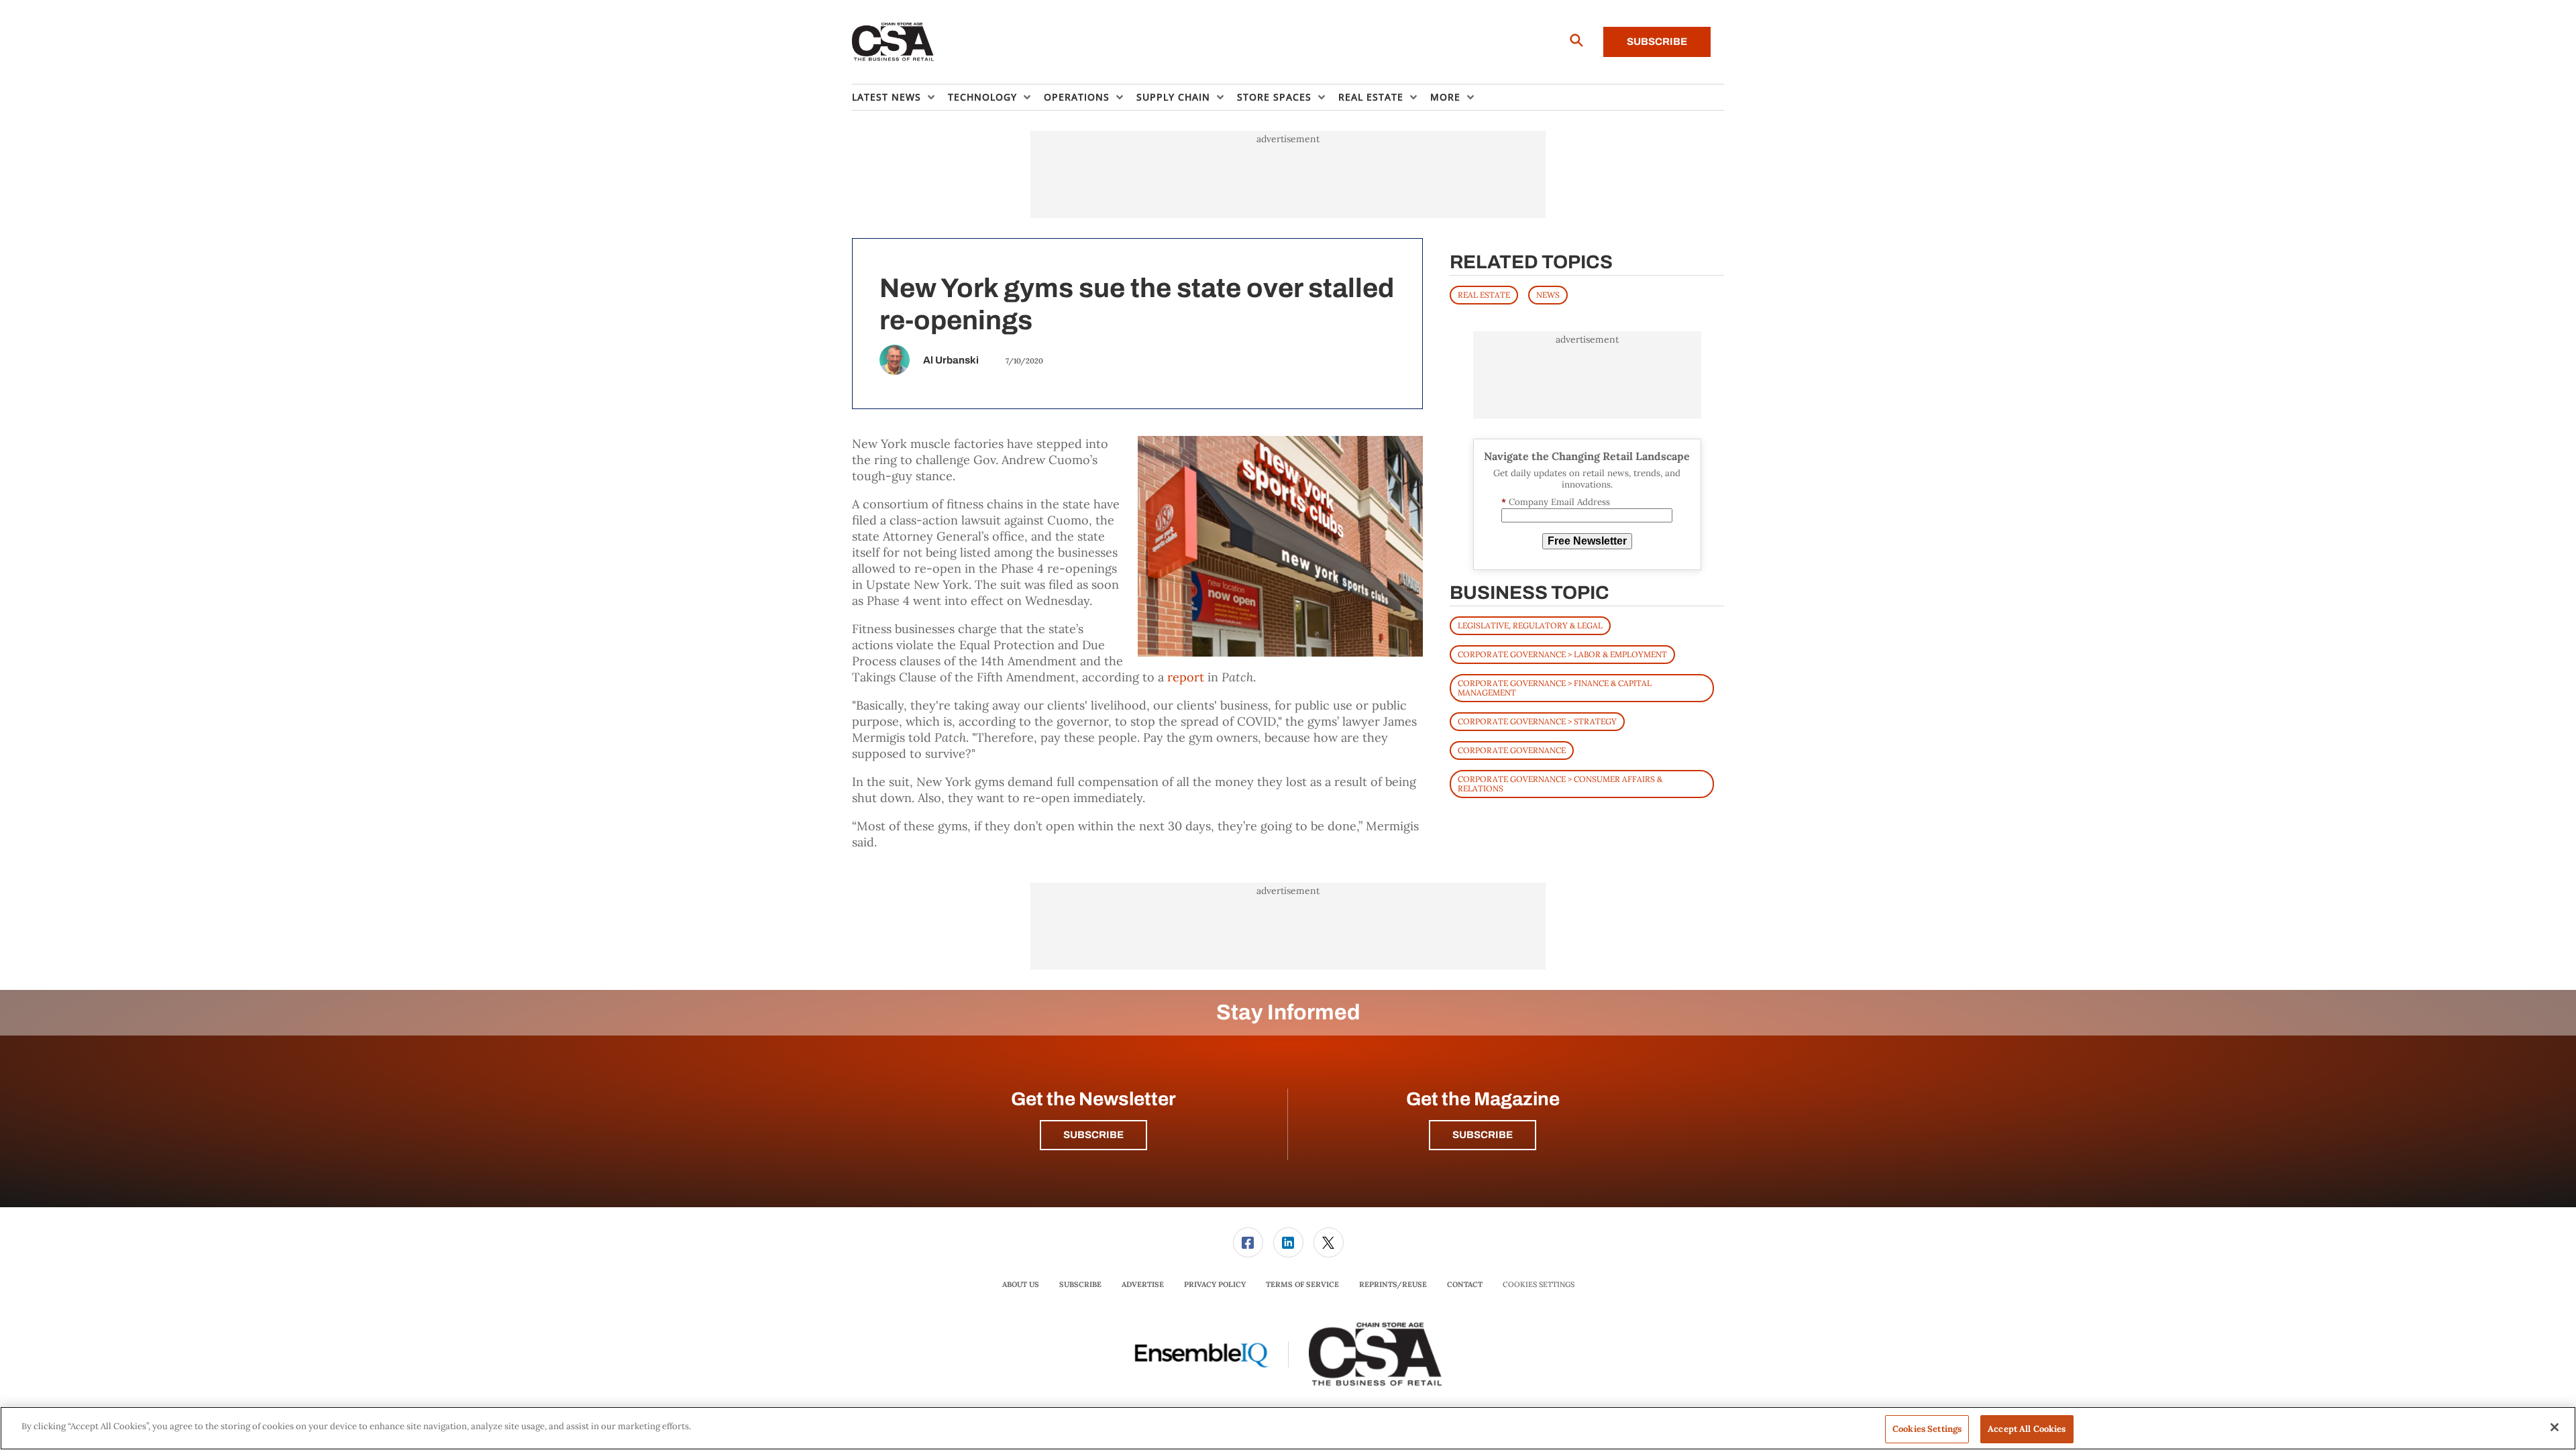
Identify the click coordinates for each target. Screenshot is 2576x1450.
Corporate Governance (1512, 750)
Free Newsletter (1587, 541)
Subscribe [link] (1080, 1284)
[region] (1288, 1428)
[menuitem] (900, 97)
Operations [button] (1077, 97)
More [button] (1445, 97)
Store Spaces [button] (1274, 97)
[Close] (2555, 1427)
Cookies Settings (1539, 1285)
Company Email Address (1556, 502)
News (1548, 295)
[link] (1248, 1242)
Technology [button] (982, 97)
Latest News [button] (887, 97)
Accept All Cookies (2027, 1429)
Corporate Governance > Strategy (1537, 721)
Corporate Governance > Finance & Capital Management (1555, 688)
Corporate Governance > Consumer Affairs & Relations (1560, 784)
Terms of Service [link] (1302, 1284)
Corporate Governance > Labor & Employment (1562, 654)
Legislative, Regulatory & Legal (1530, 625)
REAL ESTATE (1484, 295)
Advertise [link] (1143, 1284)
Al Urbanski (951, 360)
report (1186, 677)
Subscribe (1657, 42)
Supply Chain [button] (1173, 97)
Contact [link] (1465, 1284)
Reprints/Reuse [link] (1393, 1284)
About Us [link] (1021, 1284)
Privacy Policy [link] (1215, 1284)
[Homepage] (893, 42)
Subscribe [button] (1093, 1135)
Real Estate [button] (1371, 97)
